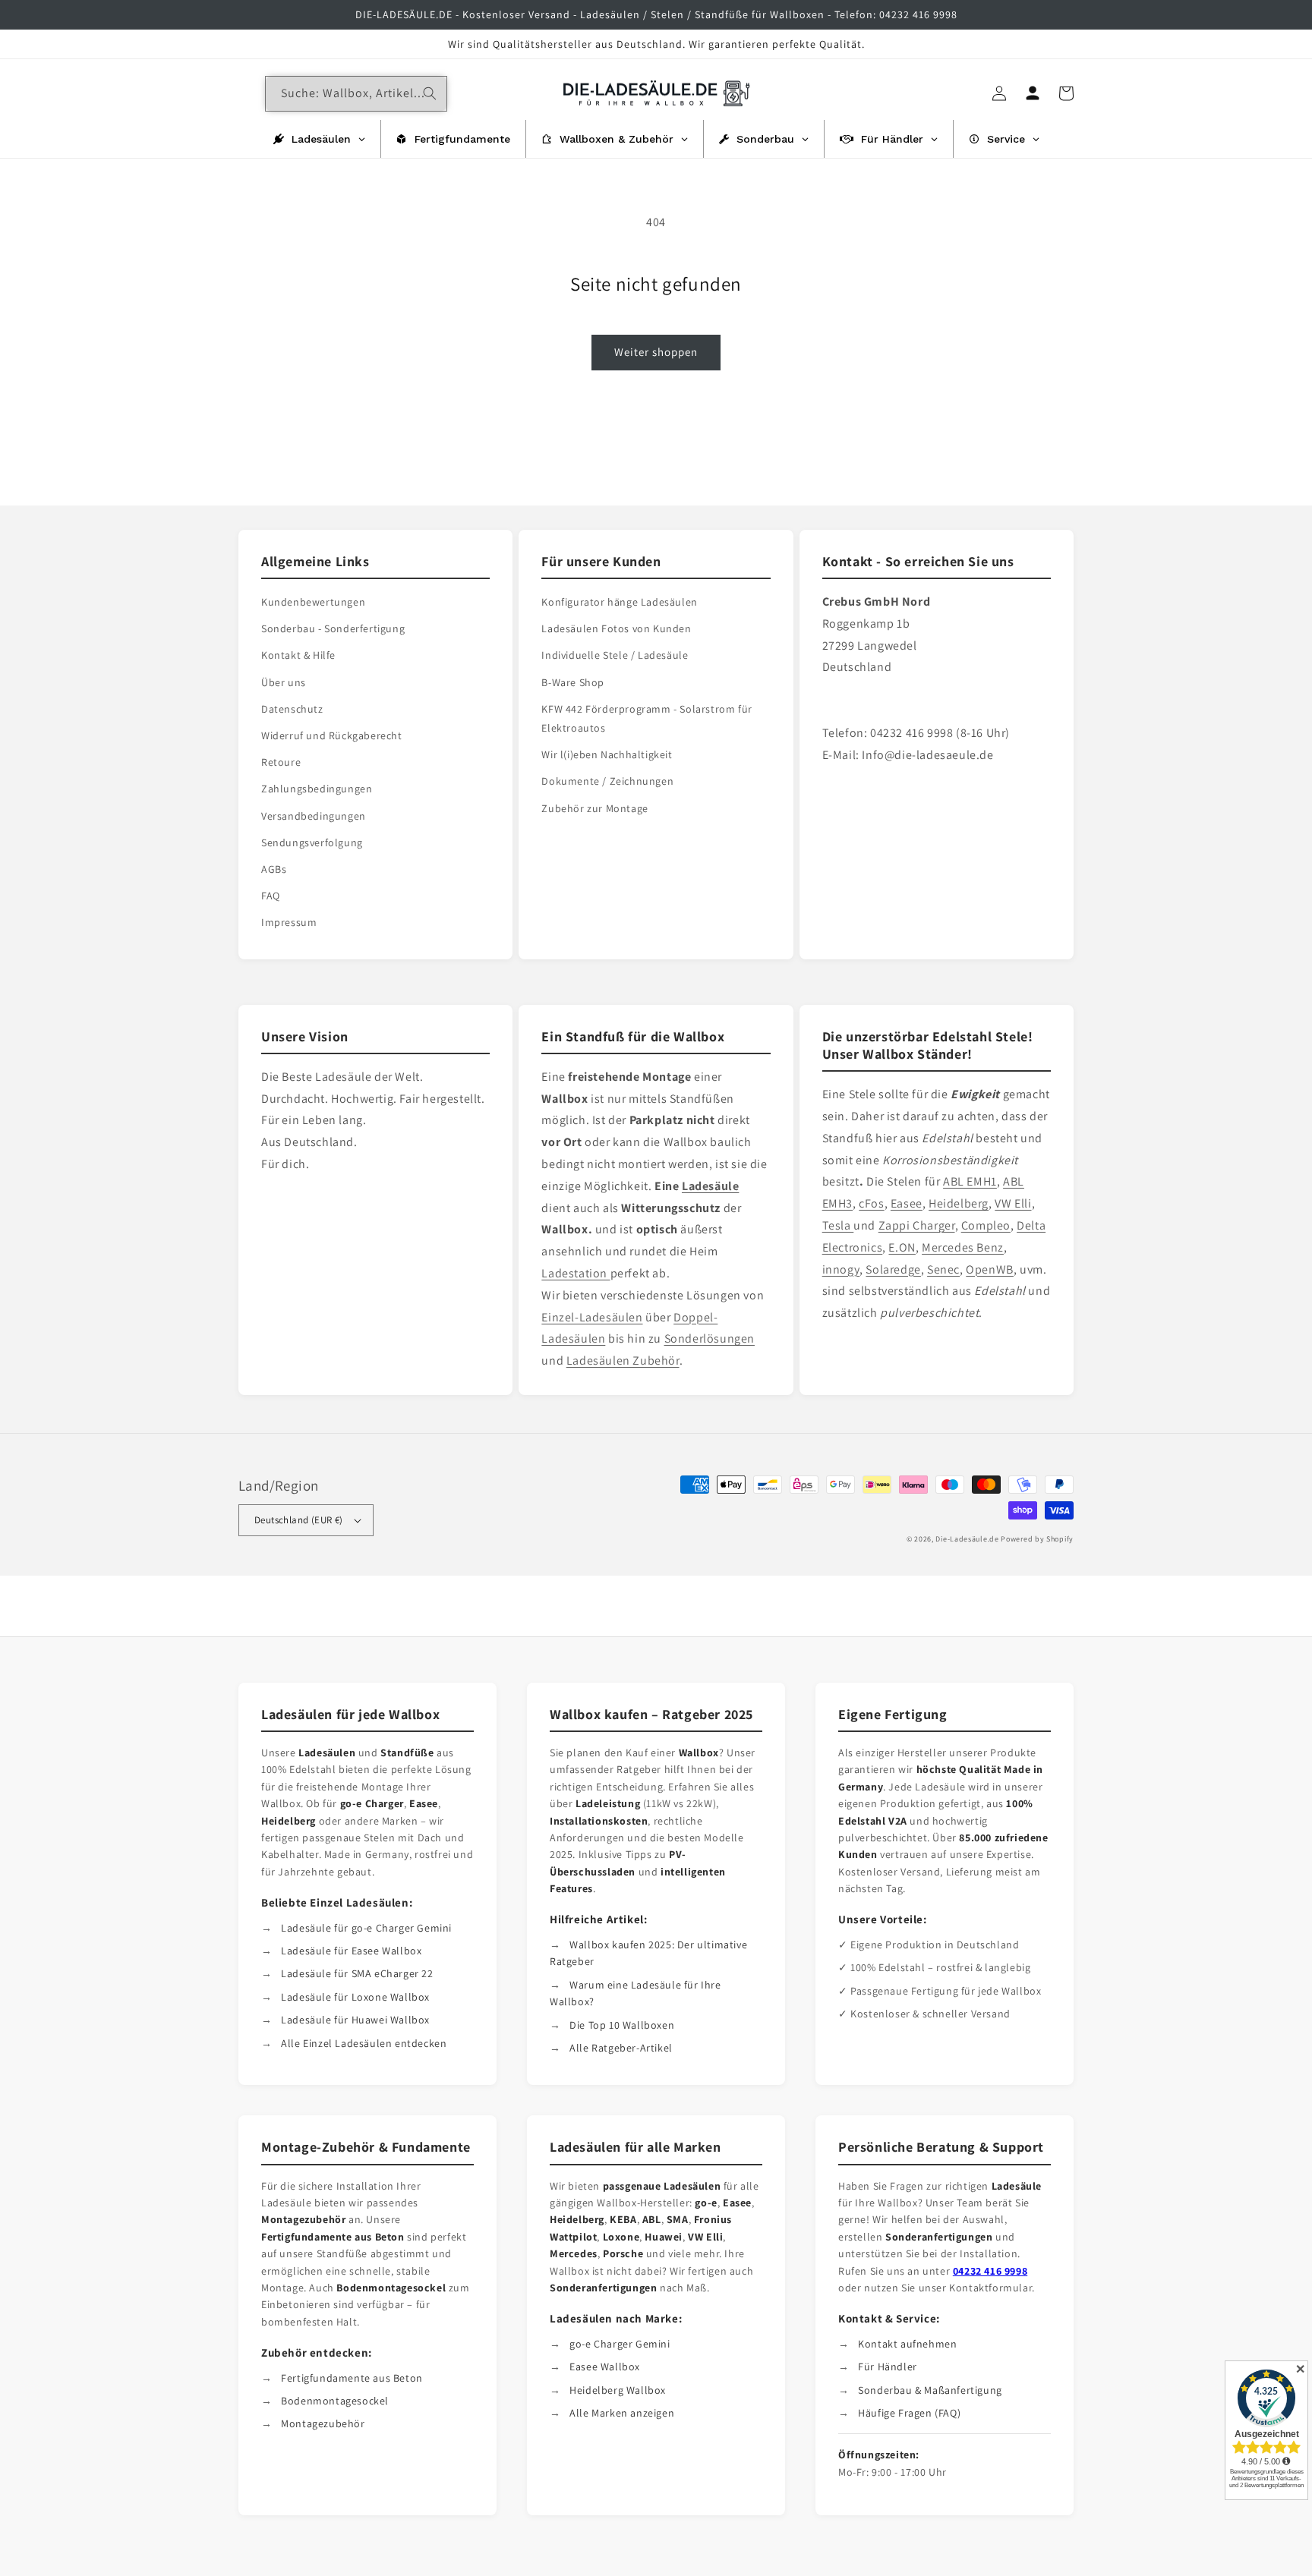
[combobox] (356, 94)
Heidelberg (959, 1203)
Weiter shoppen (656, 352)
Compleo (986, 1225)
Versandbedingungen (314, 816)
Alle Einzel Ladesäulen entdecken (364, 2043)
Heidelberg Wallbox (618, 2390)
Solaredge (893, 1269)
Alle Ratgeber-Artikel (621, 2048)
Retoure (281, 762)
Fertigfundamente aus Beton (352, 2378)
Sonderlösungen (710, 1338)
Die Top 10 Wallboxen (622, 2025)
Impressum (289, 922)
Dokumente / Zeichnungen (607, 781)
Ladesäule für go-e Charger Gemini (366, 1928)
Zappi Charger (917, 1225)
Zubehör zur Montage (594, 808)
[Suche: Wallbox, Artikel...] (430, 93)
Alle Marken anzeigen (622, 2413)
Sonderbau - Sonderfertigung (333, 628)
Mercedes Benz (963, 1247)
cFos (871, 1203)
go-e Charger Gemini (620, 2344)
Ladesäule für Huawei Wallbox (355, 2020)
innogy (841, 1269)
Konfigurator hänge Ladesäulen (619, 602)
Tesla (838, 1225)
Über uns (284, 682)
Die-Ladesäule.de (967, 1539)
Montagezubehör (323, 2423)
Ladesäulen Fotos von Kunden (616, 628)
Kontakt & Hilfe (298, 655)
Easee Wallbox (605, 2367)
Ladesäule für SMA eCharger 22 (357, 1973)
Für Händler (888, 2367)
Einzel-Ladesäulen (592, 1317)
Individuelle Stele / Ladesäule (615, 655)
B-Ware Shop (573, 682)
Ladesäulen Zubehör (623, 1360)
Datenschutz (292, 709)
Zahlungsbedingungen (317, 789)
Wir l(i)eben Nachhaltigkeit (607, 754)
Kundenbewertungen (313, 602)
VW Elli (1013, 1203)
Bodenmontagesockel (335, 2401)
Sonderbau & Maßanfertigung (930, 2390)
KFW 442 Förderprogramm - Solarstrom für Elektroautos (647, 718)
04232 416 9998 (990, 2271)
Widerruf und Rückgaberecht (332, 735)
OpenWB (990, 1269)
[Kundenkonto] (1033, 93)
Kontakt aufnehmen (907, 2344)
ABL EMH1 (970, 1181)
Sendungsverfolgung (312, 842)
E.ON (902, 1247)
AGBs (274, 869)
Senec (943, 1269)
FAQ (271, 896)
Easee (907, 1203)
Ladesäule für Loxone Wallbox (355, 1997)
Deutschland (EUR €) (299, 1520)
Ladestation (576, 1273)
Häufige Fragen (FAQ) (909, 2413)
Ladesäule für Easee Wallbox (351, 1951)
